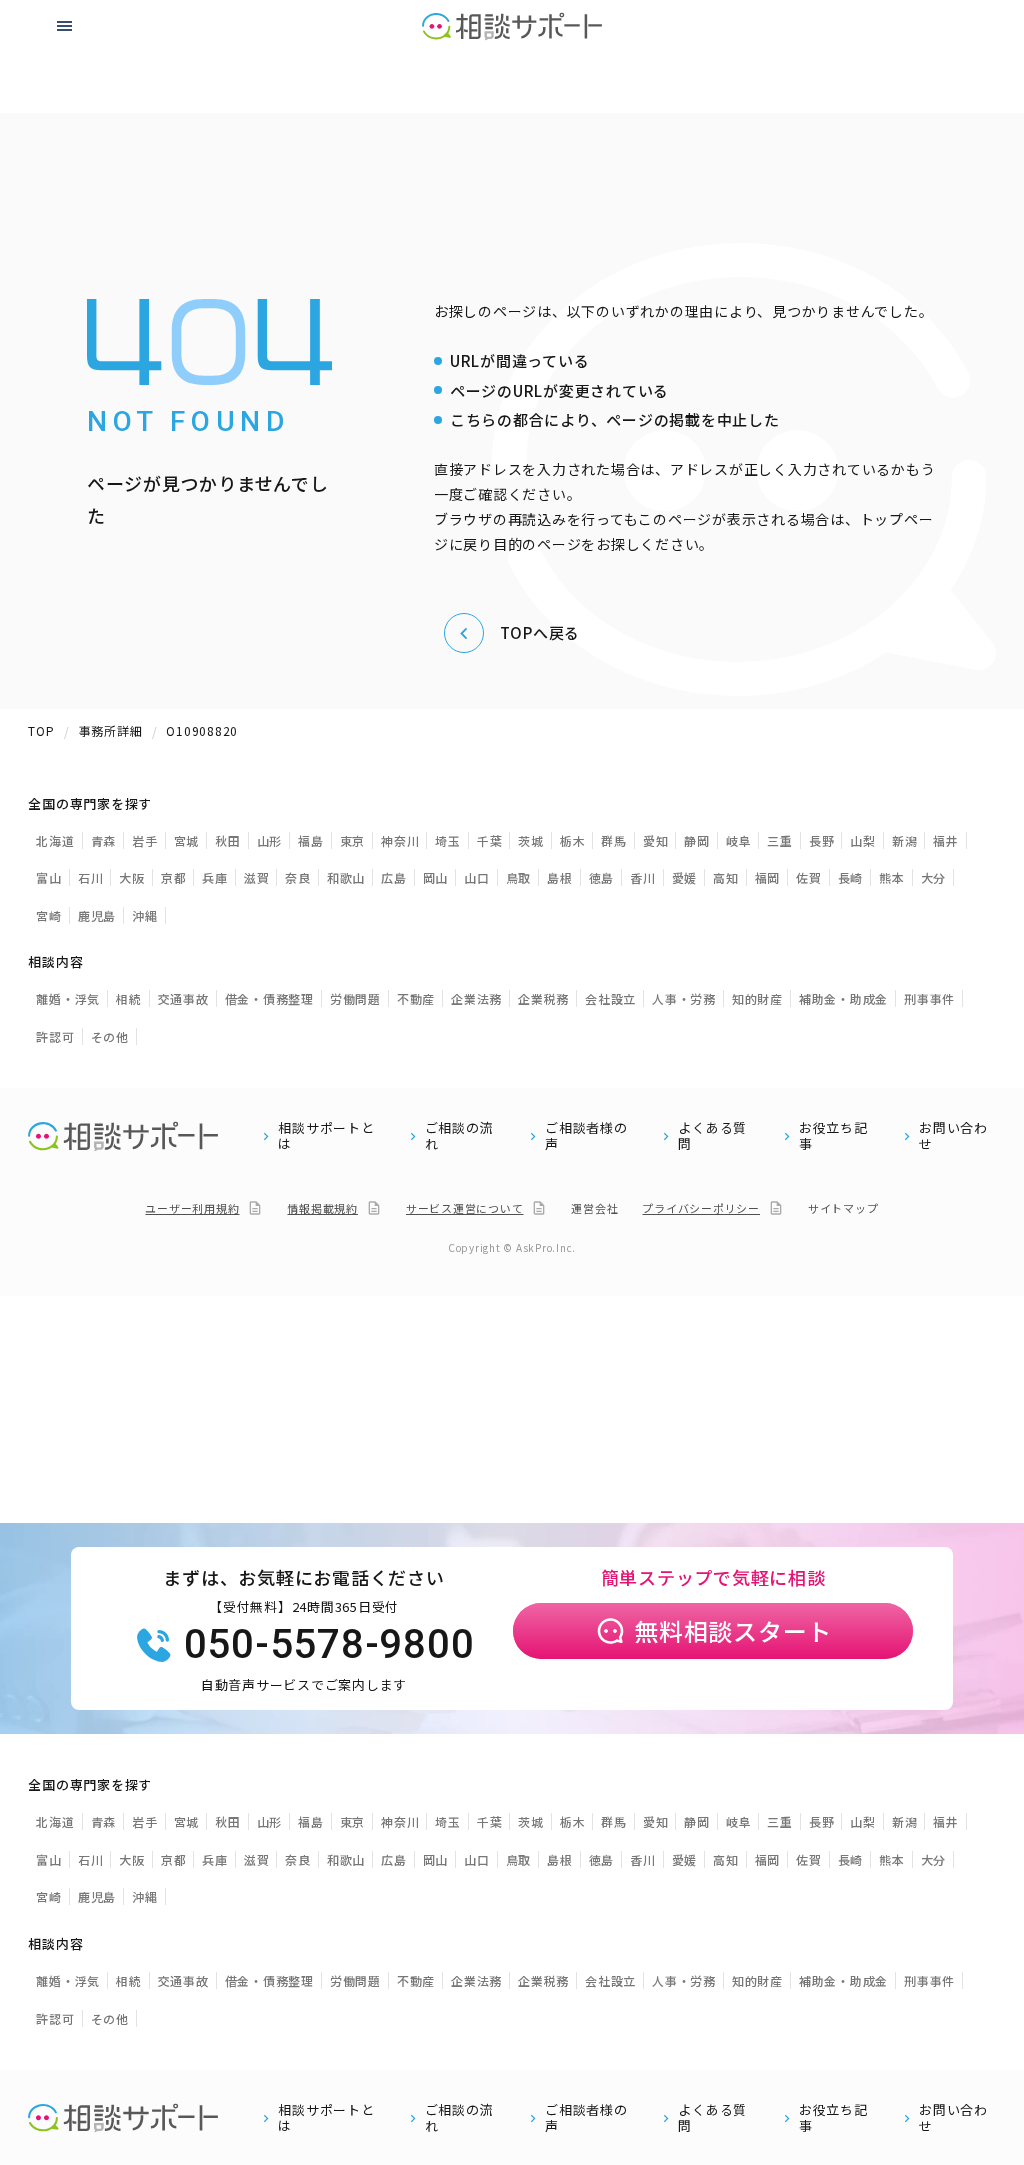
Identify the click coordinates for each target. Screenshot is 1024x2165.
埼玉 (448, 840)
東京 (353, 840)
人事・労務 (684, 998)
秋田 (228, 840)
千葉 (490, 840)
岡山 (436, 877)
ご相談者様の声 (586, 1136)
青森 (104, 840)
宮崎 (49, 915)
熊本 (892, 877)
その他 (110, 1036)
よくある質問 (712, 1136)
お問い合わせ (953, 1136)
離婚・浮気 (68, 998)
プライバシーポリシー (701, 1208)
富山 (49, 877)
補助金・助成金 (843, 998)
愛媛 (685, 877)
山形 (270, 840)
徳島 (602, 877)
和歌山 (346, 877)
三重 (780, 840)
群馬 (614, 840)
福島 (311, 840)
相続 (129, 998)
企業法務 (476, 998)
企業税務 (543, 998)
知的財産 (757, 998)
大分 (934, 877)
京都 (174, 877)
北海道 (55, 840)
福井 (946, 840)
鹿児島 (97, 915)
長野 (822, 840)
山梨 (863, 840)
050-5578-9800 (329, 1644)
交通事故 (183, 998)
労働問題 (355, 998)
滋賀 (257, 877)
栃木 (573, 840)
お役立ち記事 (833, 1136)
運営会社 (594, 1208)
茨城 (531, 840)
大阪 (132, 877)
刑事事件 (929, 998)
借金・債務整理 (269, 998)
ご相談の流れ (459, 1136)
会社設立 (610, 998)
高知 (726, 877)
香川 (643, 877)
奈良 (298, 877)
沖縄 (145, 915)
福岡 (768, 877)
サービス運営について (465, 1208)
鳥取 (519, 877)
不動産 (416, 998)
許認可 (55, 1036)
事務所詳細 (111, 730)
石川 (91, 877)
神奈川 (400, 840)
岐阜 (739, 840)
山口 (477, 877)
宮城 (187, 840)
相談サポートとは (326, 1136)
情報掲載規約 (322, 1208)
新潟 (905, 840)
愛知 (656, 840)
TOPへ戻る (540, 632)
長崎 (851, 877)
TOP (41, 730)
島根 (560, 877)
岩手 (145, 840)
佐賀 (809, 877)
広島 (394, 877)
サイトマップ (843, 1208)
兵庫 (215, 877)
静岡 (697, 840)
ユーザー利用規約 (192, 1208)
